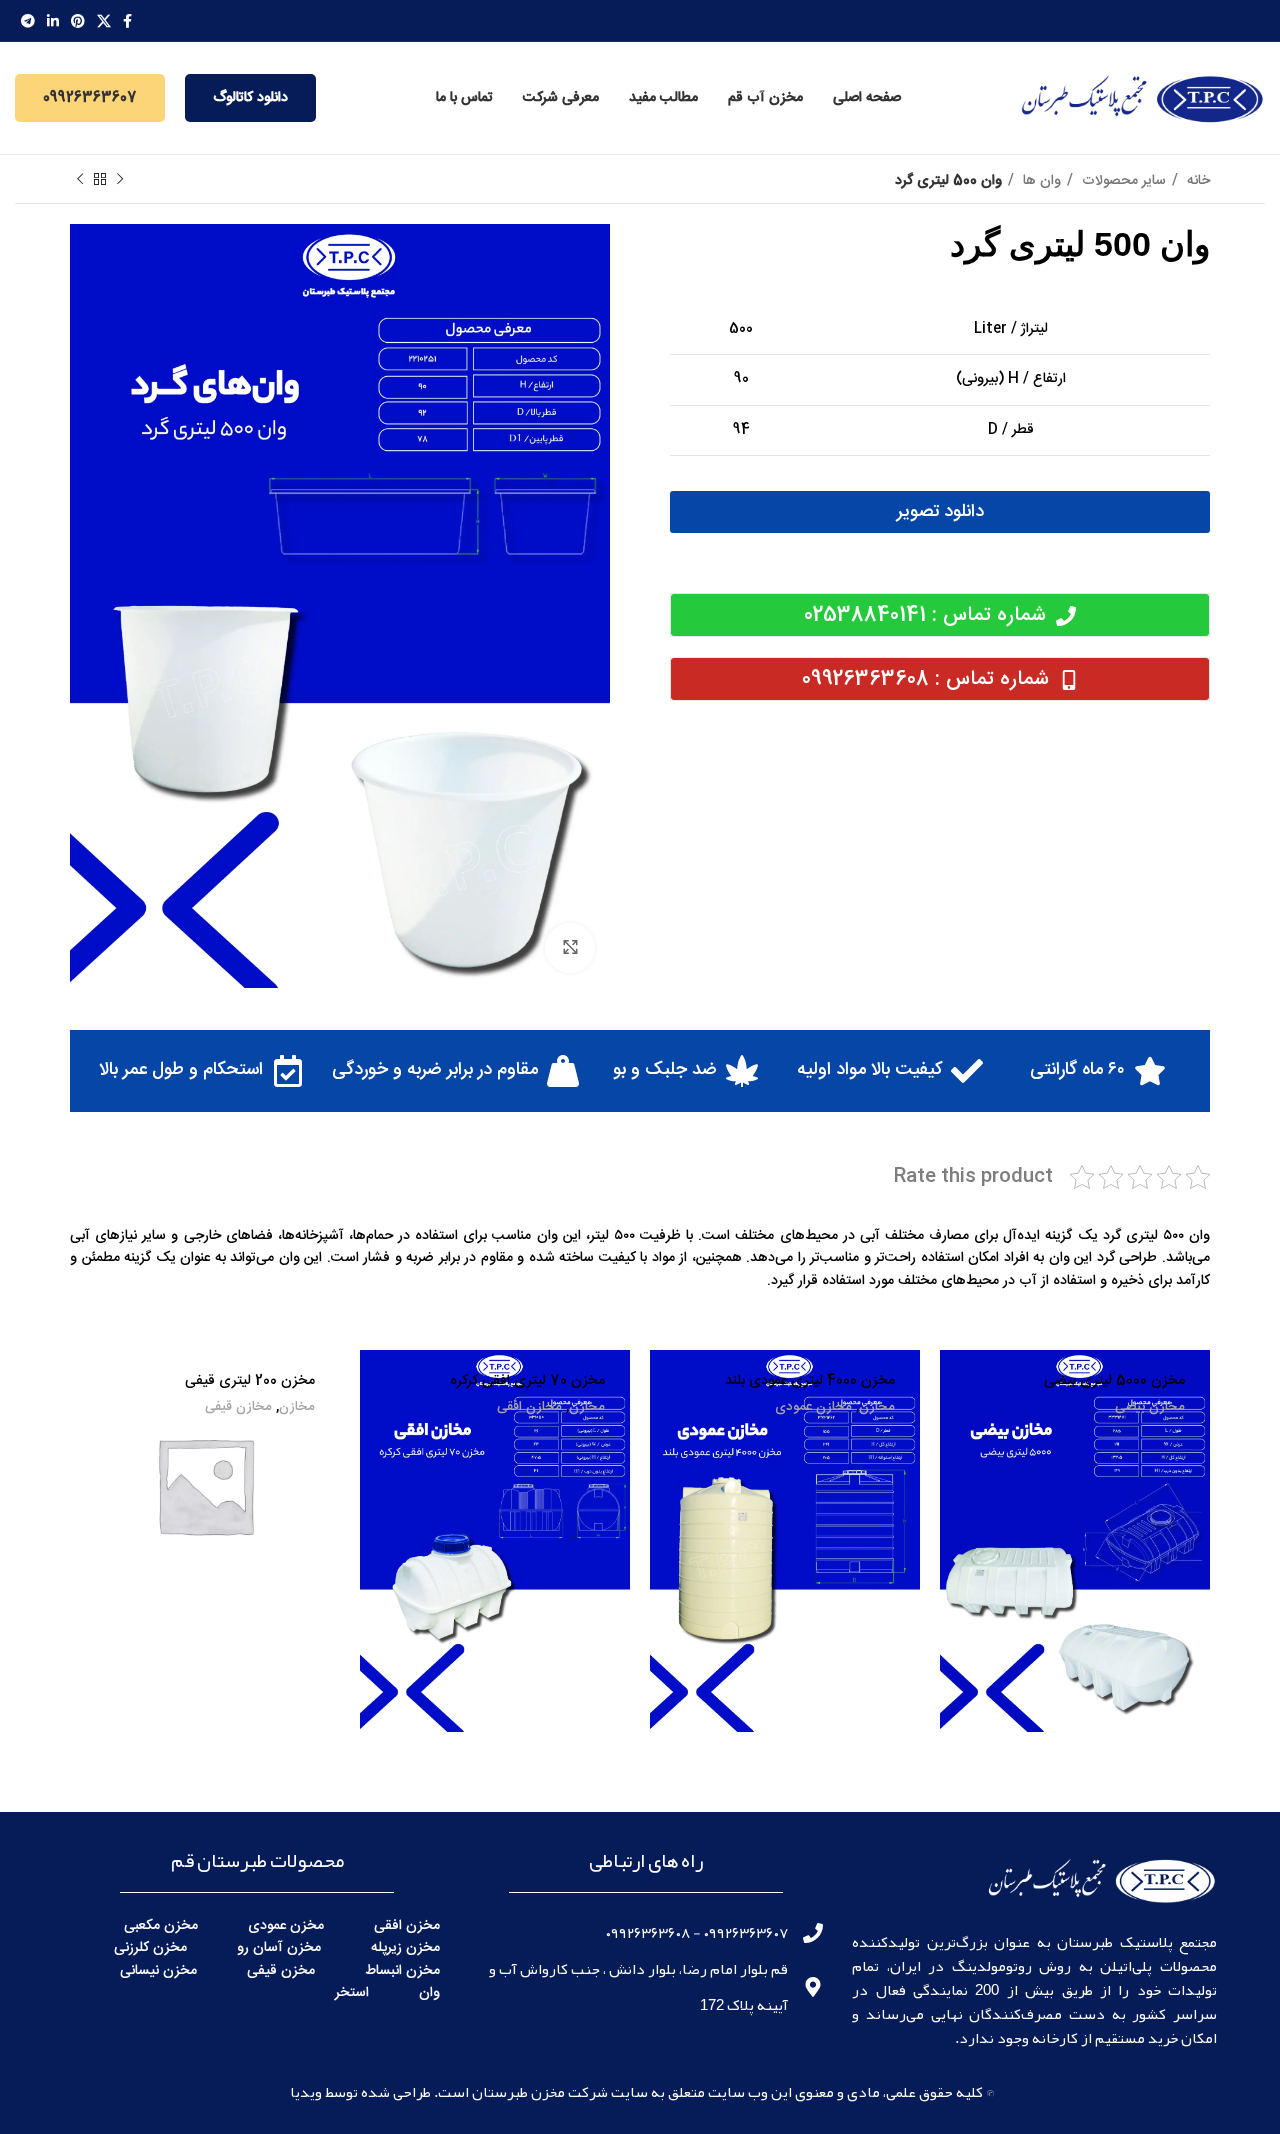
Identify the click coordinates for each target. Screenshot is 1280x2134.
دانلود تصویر (940, 512)
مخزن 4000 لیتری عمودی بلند (810, 1381)
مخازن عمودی (813, 1407)
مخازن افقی (529, 1407)
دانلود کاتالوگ (250, 98)
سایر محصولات (1122, 181)
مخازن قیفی (238, 1407)
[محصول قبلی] (120, 180)
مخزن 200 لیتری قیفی (250, 1381)
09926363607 (90, 98)
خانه (1196, 181)
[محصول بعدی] (80, 180)
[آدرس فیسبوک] (127, 21)
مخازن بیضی (1150, 1407)
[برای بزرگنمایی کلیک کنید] (570, 948)
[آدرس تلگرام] (28, 21)
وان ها (1040, 181)
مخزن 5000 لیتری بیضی (1114, 1381)
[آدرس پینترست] (78, 21)
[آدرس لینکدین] (53, 21)
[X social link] (104, 21)
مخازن (877, 1407)
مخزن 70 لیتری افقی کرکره (527, 1381)
